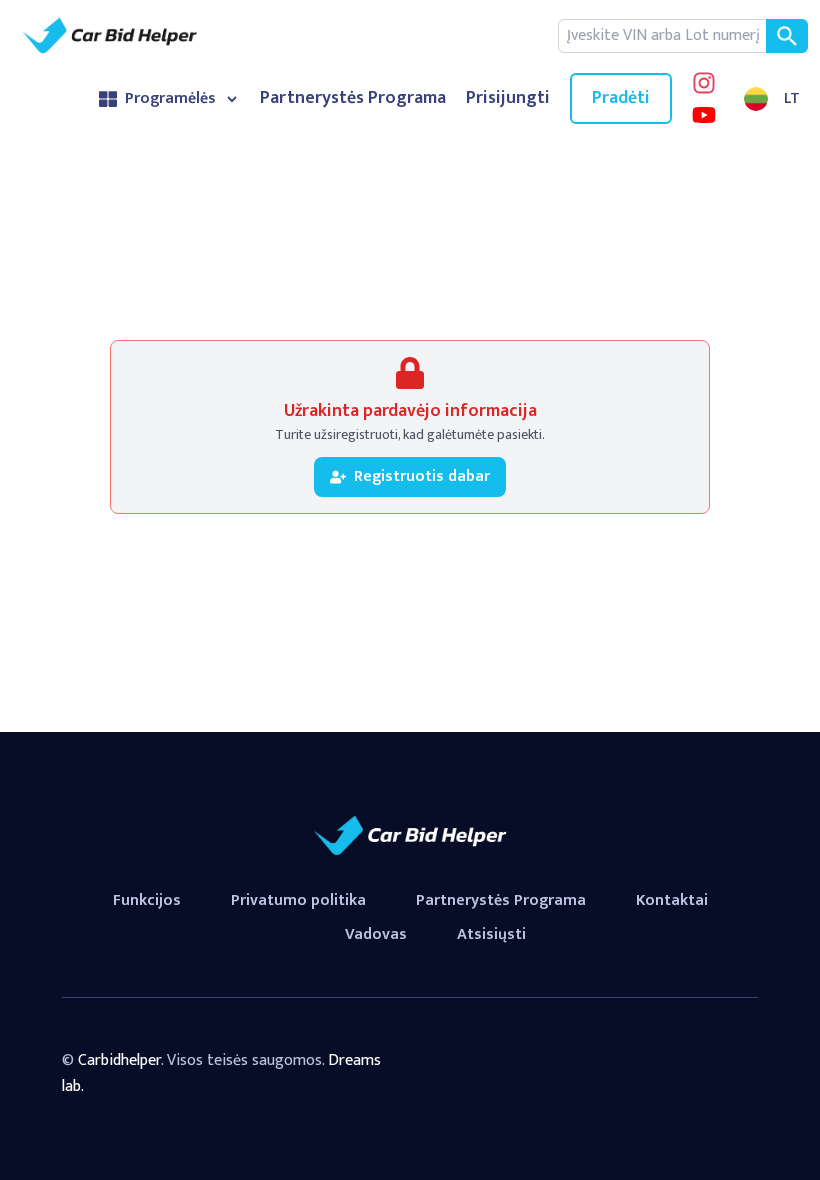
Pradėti (621, 98)
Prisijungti (508, 98)
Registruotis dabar (422, 476)
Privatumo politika (298, 900)
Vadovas (376, 934)
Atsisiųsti (491, 934)
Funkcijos (147, 900)
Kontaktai (672, 900)
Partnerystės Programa (353, 98)
